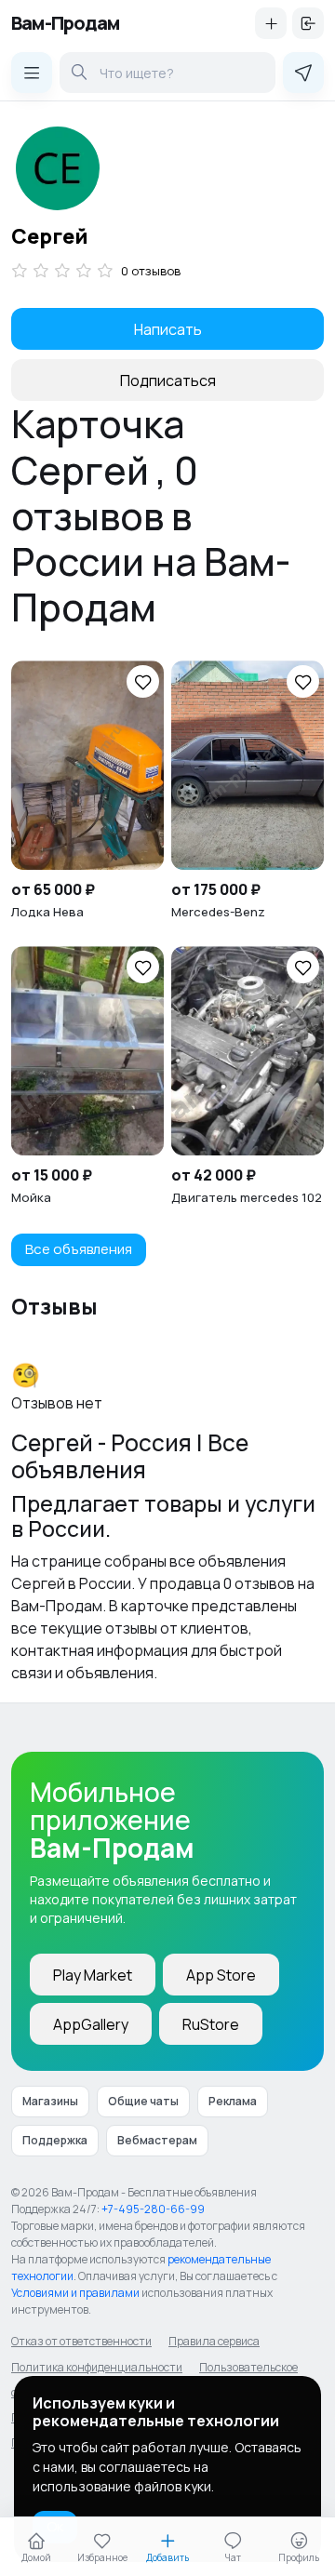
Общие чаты (143, 2101)
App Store (221, 1975)
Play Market (93, 1975)
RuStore (211, 2024)
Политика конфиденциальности (97, 2367)
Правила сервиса (214, 2341)
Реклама (233, 2101)
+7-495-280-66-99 (153, 2209)
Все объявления (79, 1249)
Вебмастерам (157, 2140)
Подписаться (168, 380)
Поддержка (55, 2140)
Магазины (50, 2101)
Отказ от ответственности (81, 2341)
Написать (168, 329)
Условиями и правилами (75, 2293)
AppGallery (91, 2024)
